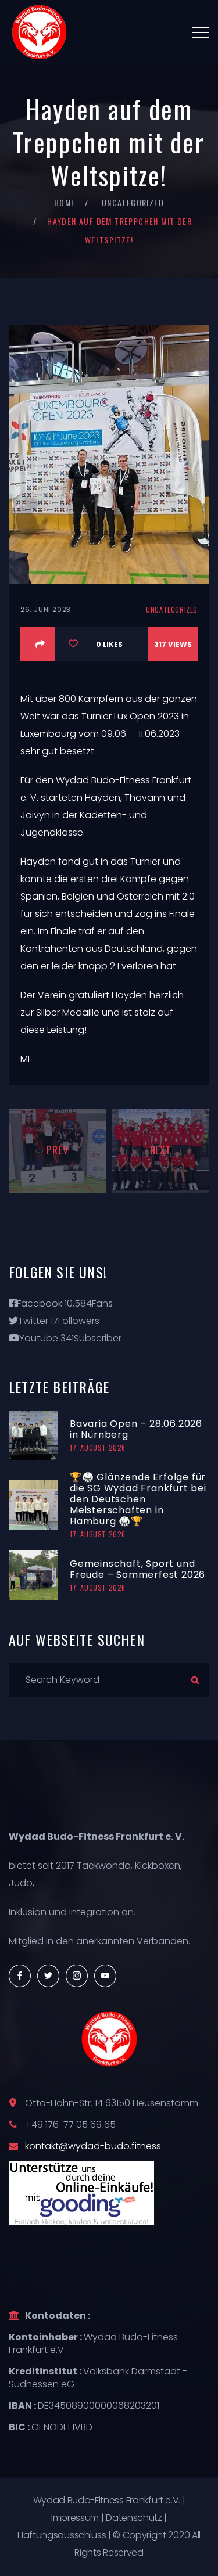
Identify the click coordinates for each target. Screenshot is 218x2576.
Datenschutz (134, 2518)
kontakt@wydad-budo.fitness (93, 2146)
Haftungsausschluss (62, 2535)
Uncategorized (133, 202)
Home (65, 202)
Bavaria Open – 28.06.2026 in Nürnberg (136, 1429)
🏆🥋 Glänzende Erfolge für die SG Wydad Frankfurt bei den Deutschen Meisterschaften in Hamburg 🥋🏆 (138, 1499)
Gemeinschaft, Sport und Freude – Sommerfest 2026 (137, 1569)
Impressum (75, 2518)
